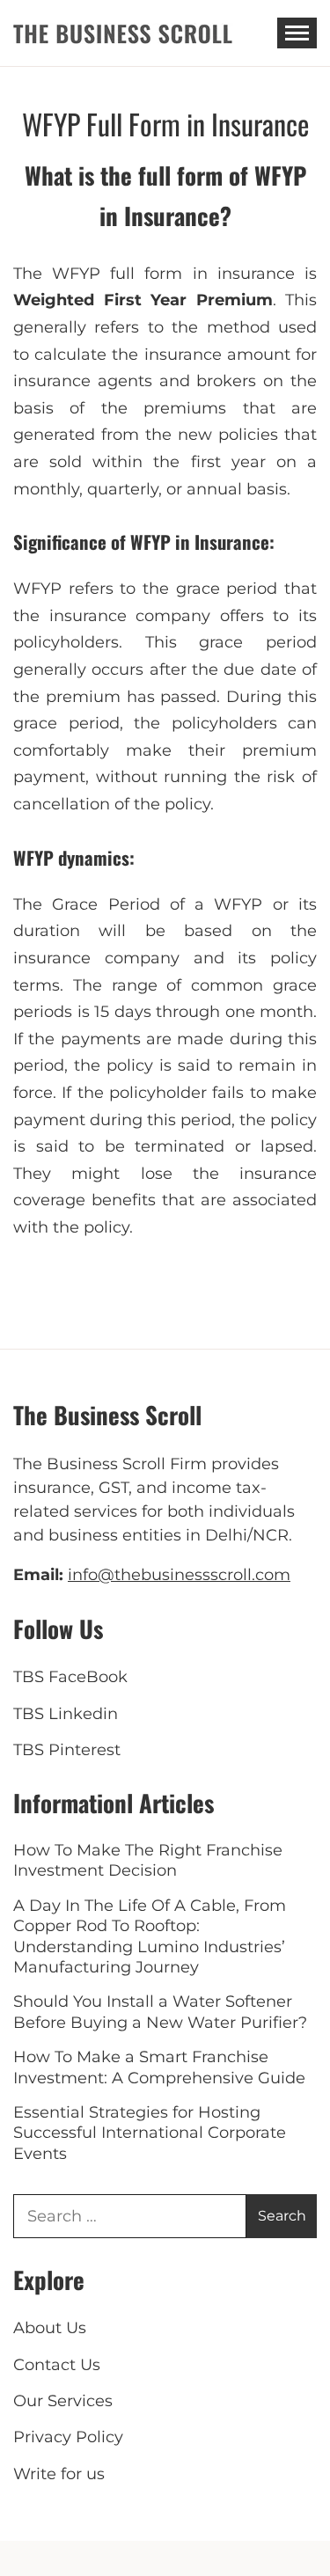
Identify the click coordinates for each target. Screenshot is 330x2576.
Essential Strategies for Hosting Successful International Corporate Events (150, 2133)
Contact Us (57, 2365)
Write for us (59, 2474)
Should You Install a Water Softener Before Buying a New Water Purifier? (160, 2012)
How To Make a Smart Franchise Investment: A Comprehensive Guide (159, 2067)
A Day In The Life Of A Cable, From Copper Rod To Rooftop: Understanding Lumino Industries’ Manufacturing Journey (150, 1936)
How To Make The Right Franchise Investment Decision (148, 1860)
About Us (50, 2328)
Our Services (63, 2401)
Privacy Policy (68, 2437)
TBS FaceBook (70, 1677)
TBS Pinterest (67, 1750)
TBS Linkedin (66, 1714)
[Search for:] (130, 2216)
